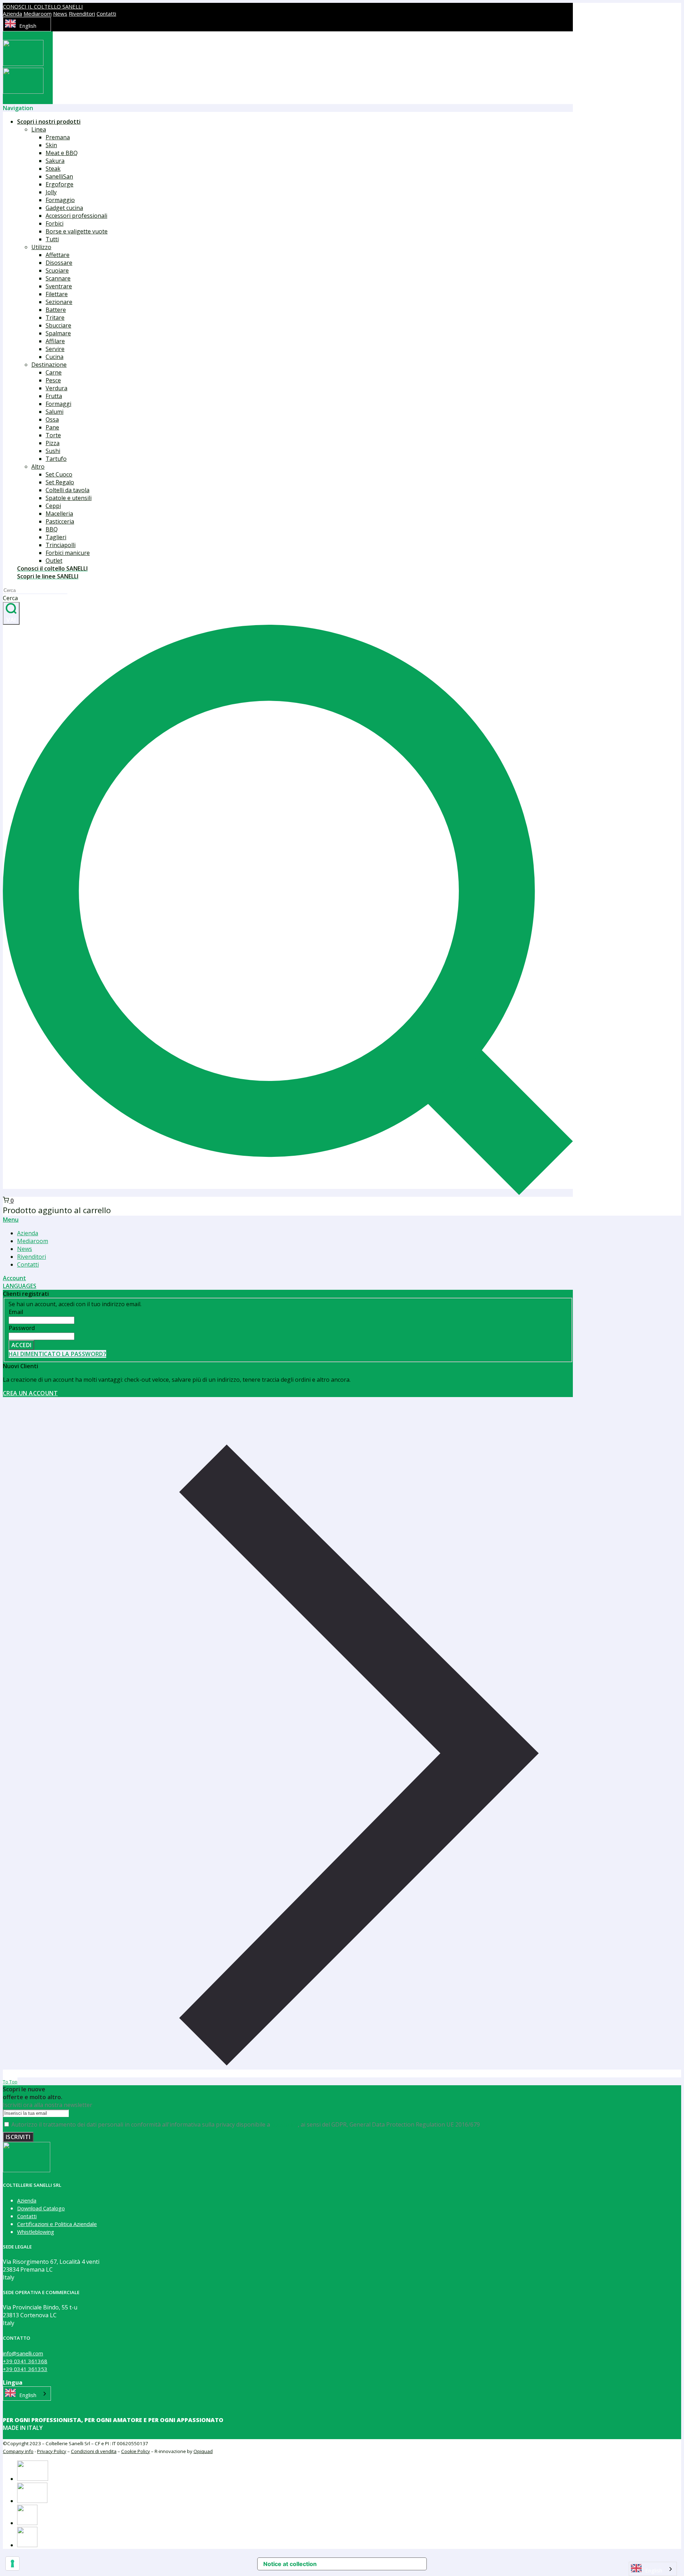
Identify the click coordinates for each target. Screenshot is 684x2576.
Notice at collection (290, 2564)
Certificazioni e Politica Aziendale (57, 2224)
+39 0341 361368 (25, 2361)
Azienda (12, 14)
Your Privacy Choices (365, 2564)
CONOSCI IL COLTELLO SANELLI (43, 6)
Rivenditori (82, 14)
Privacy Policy (52, 2451)
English (28, 26)
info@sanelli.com (23, 2353)
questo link (285, 2124)
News (60, 14)
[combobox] (27, 24)
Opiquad (203, 2451)
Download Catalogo (41, 2208)
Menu (11, 1220)
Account (14, 1278)
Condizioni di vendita (94, 2451)
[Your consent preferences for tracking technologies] (12, 2564)
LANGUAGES (20, 1286)
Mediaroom (38, 14)
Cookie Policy (136, 2451)
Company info (18, 2451)
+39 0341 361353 (25, 2369)
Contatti (106, 14)
